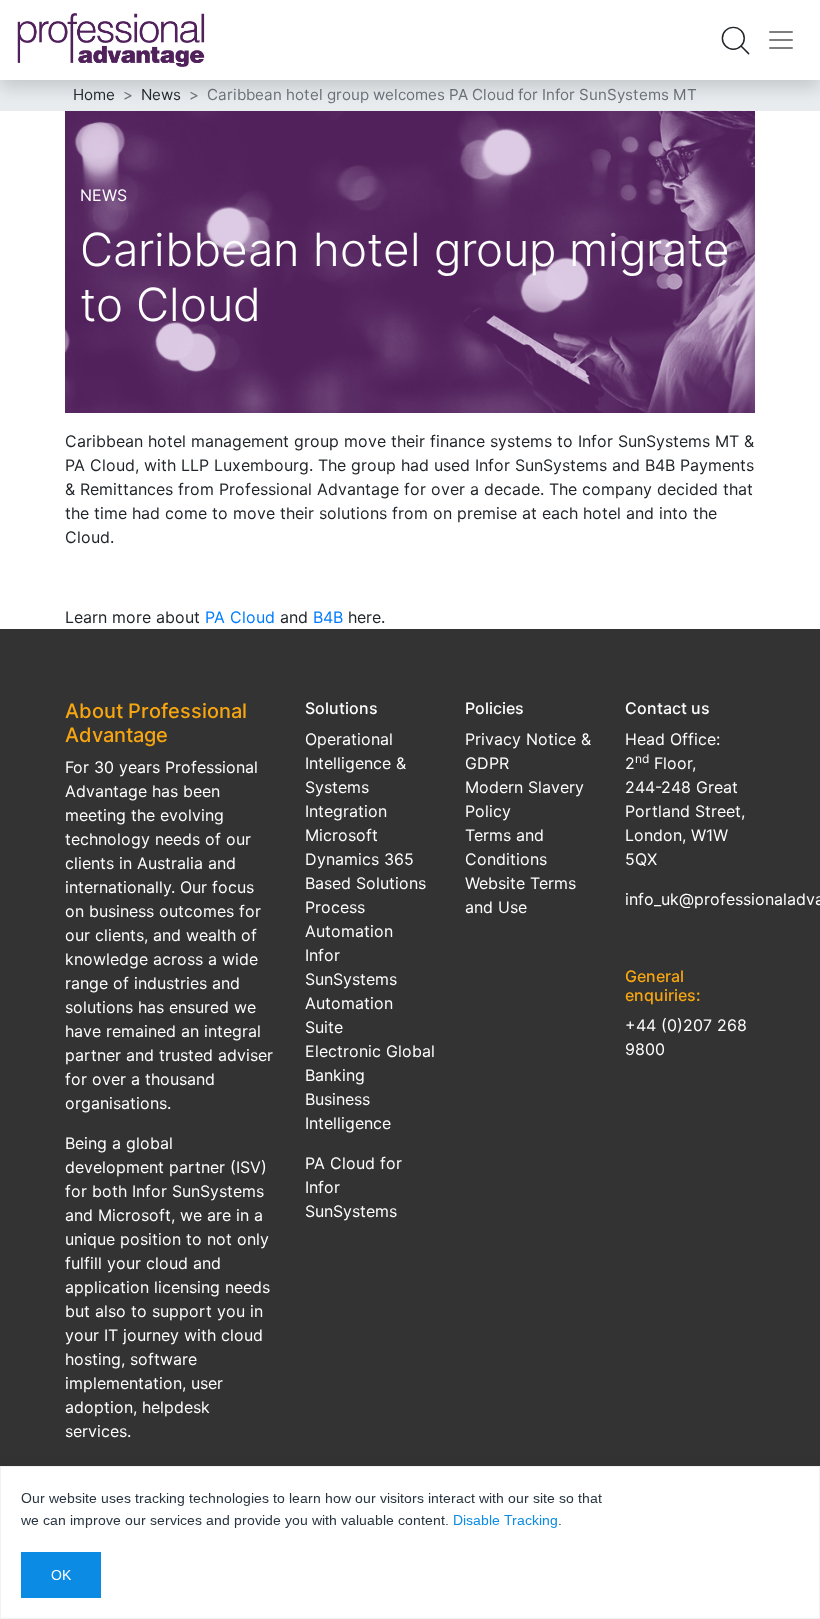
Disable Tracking (505, 1520)
